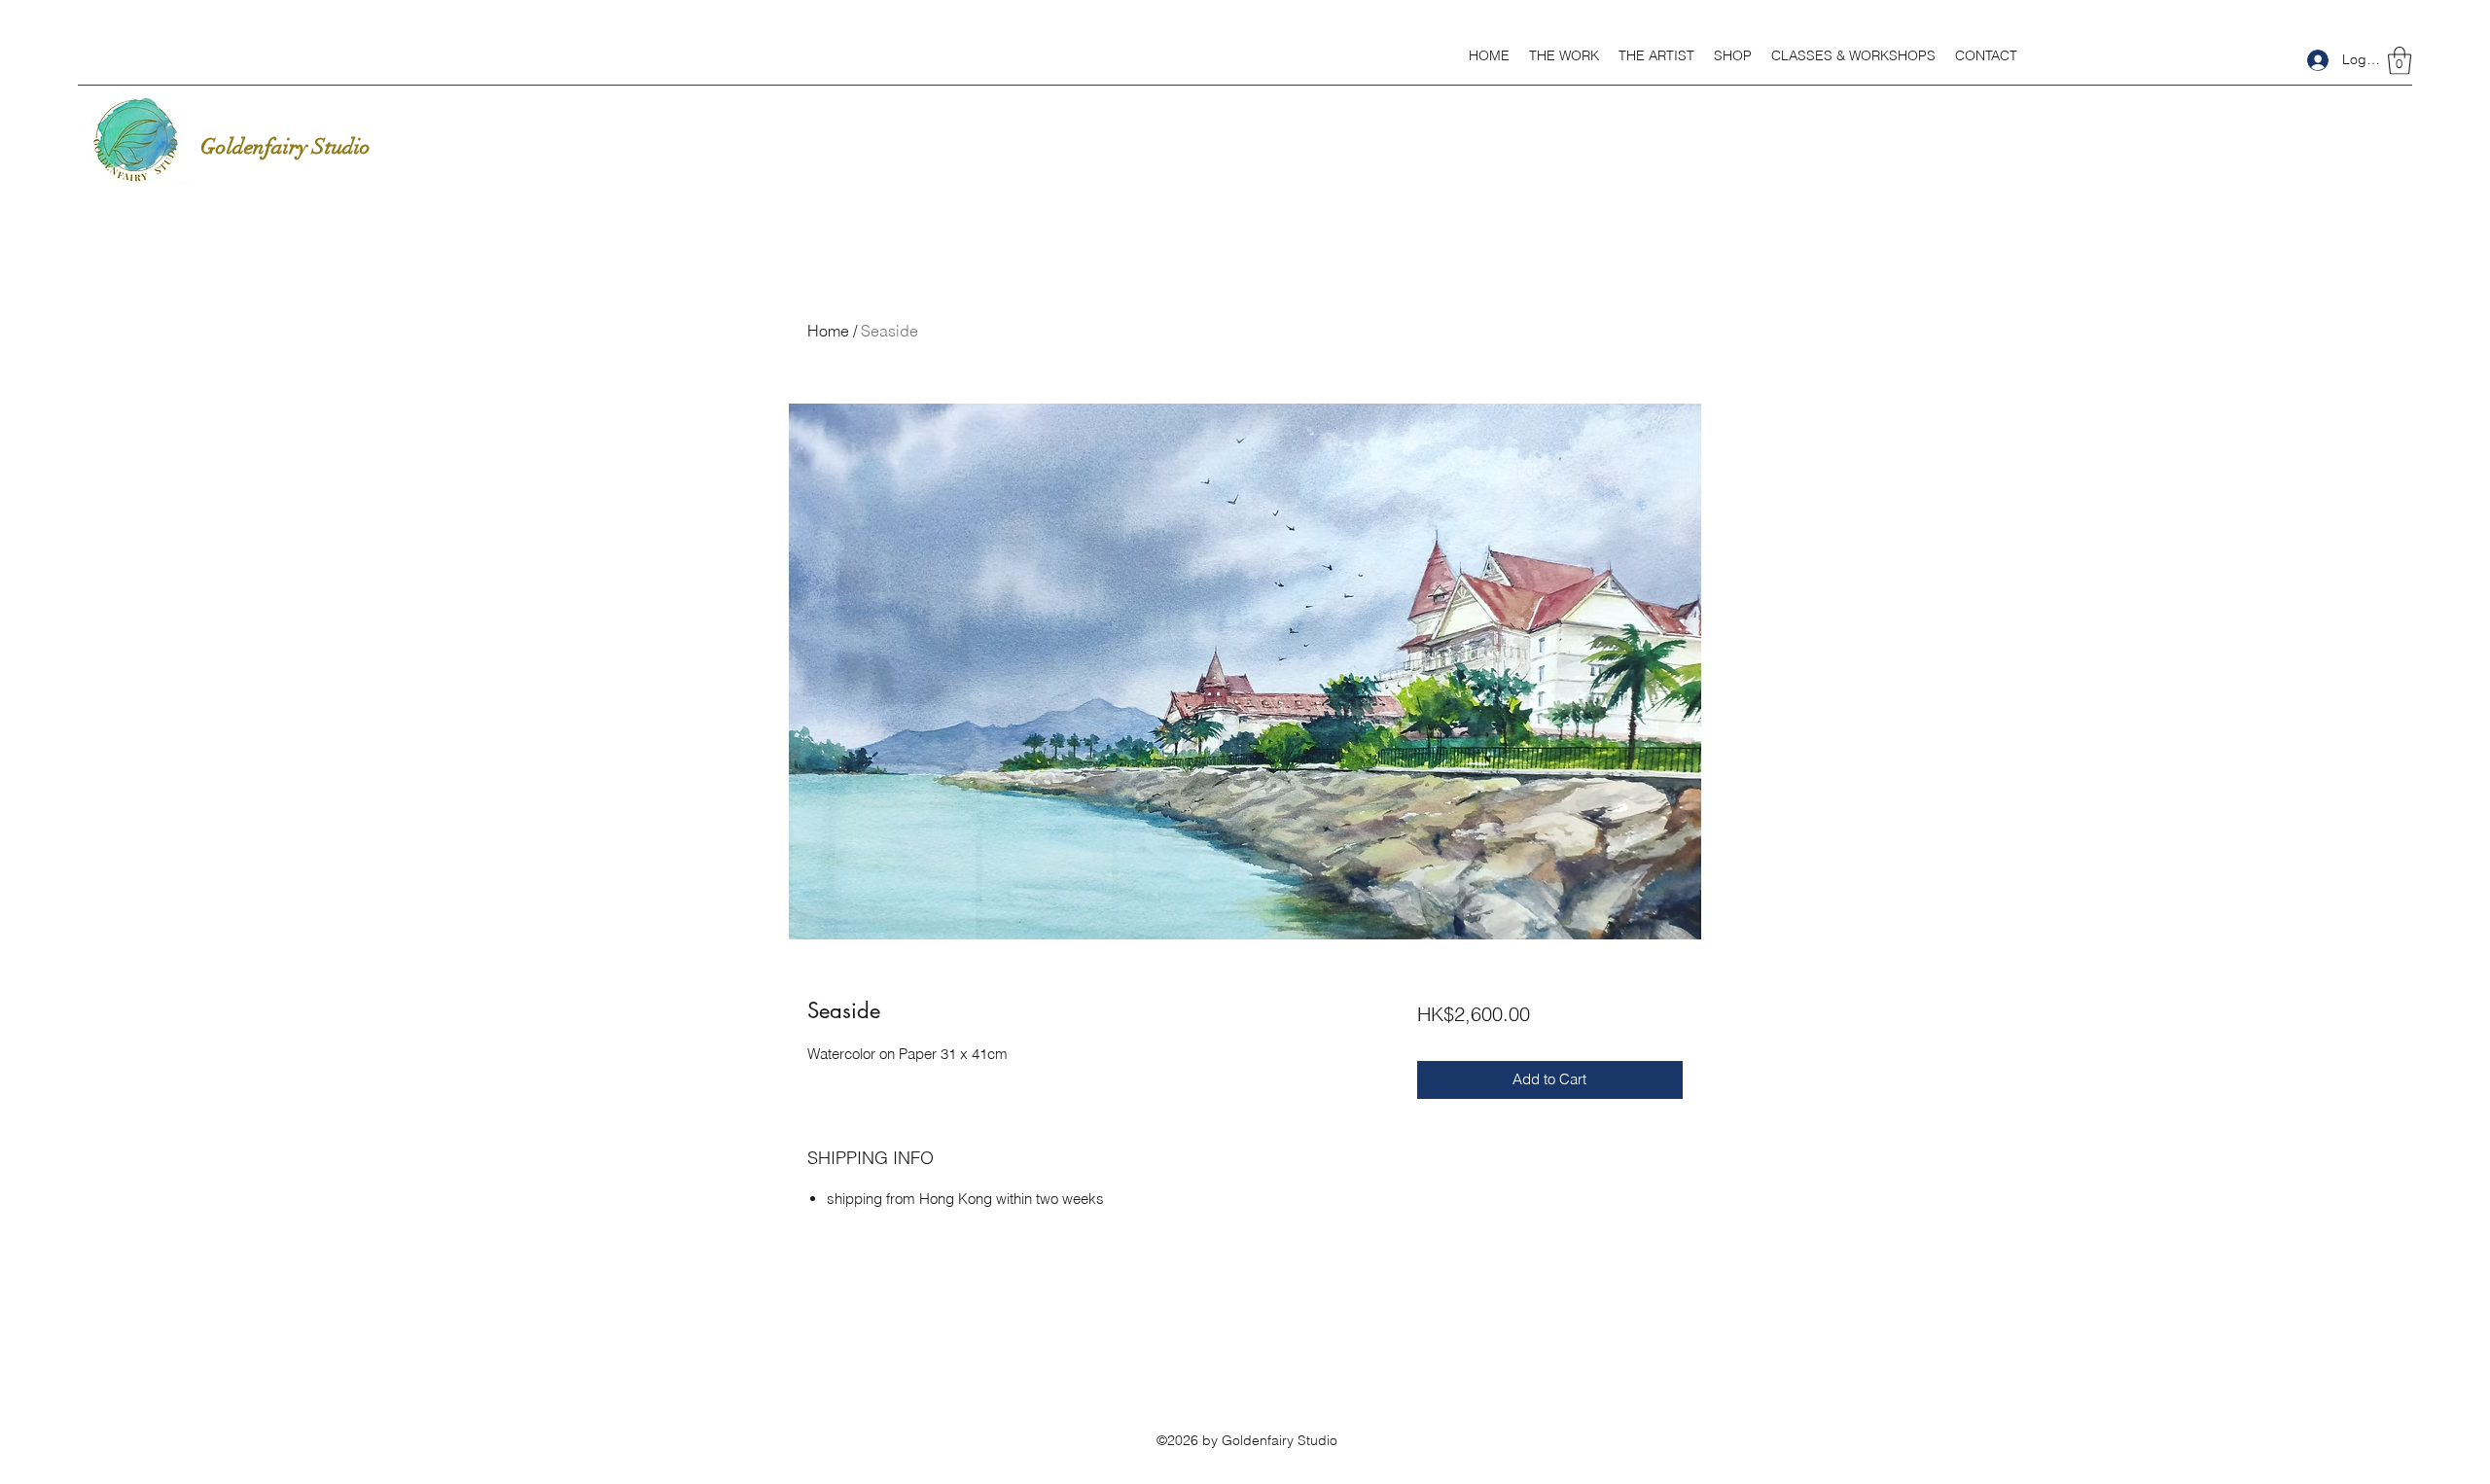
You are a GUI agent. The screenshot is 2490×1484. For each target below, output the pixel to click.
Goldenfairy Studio (285, 146)
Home (828, 331)
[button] (1564, 55)
